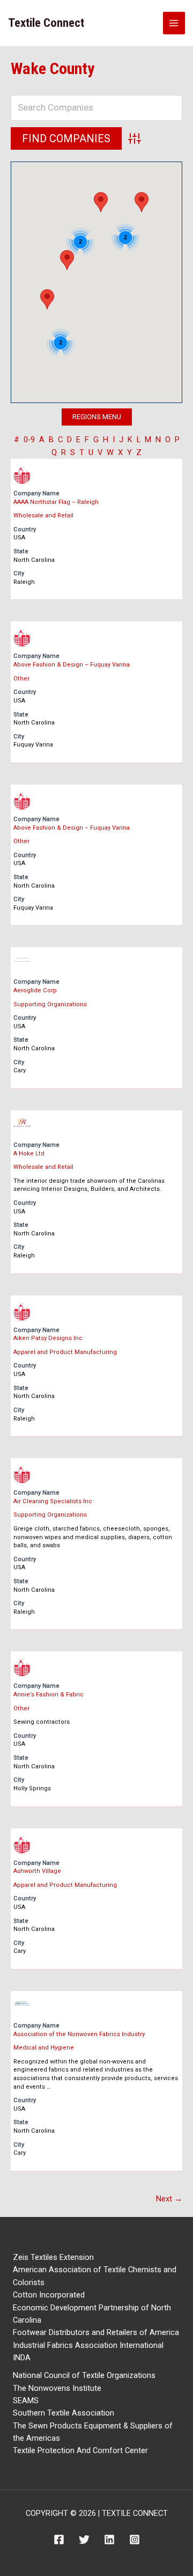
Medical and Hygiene (44, 2048)
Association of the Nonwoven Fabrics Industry (79, 2034)
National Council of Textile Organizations (84, 2375)
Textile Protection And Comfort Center (80, 2450)
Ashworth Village (37, 1871)
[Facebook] (59, 2540)
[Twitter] (84, 2540)
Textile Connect (46, 23)
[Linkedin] (109, 2540)
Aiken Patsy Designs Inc (48, 1338)
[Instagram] (135, 2540)
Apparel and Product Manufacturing (65, 1352)
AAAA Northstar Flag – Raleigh (56, 502)
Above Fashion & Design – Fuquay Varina (72, 665)
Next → (169, 2199)
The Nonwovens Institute (57, 2388)
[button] (101, 202)
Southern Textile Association (64, 2413)
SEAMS (26, 2401)
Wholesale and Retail (43, 515)
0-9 (29, 440)
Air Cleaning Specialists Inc (53, 1501)
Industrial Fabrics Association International (88, 2345)
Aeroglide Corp (35, 990)
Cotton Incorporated (49, 2295)
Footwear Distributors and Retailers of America (96, 2332)
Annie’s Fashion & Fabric (49, 1695)
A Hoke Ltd (29, 1154)
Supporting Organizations (50, 1004)
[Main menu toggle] (174, 23)
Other (21, 679)
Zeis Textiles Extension (53, 2257)
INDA (22, 2358)
